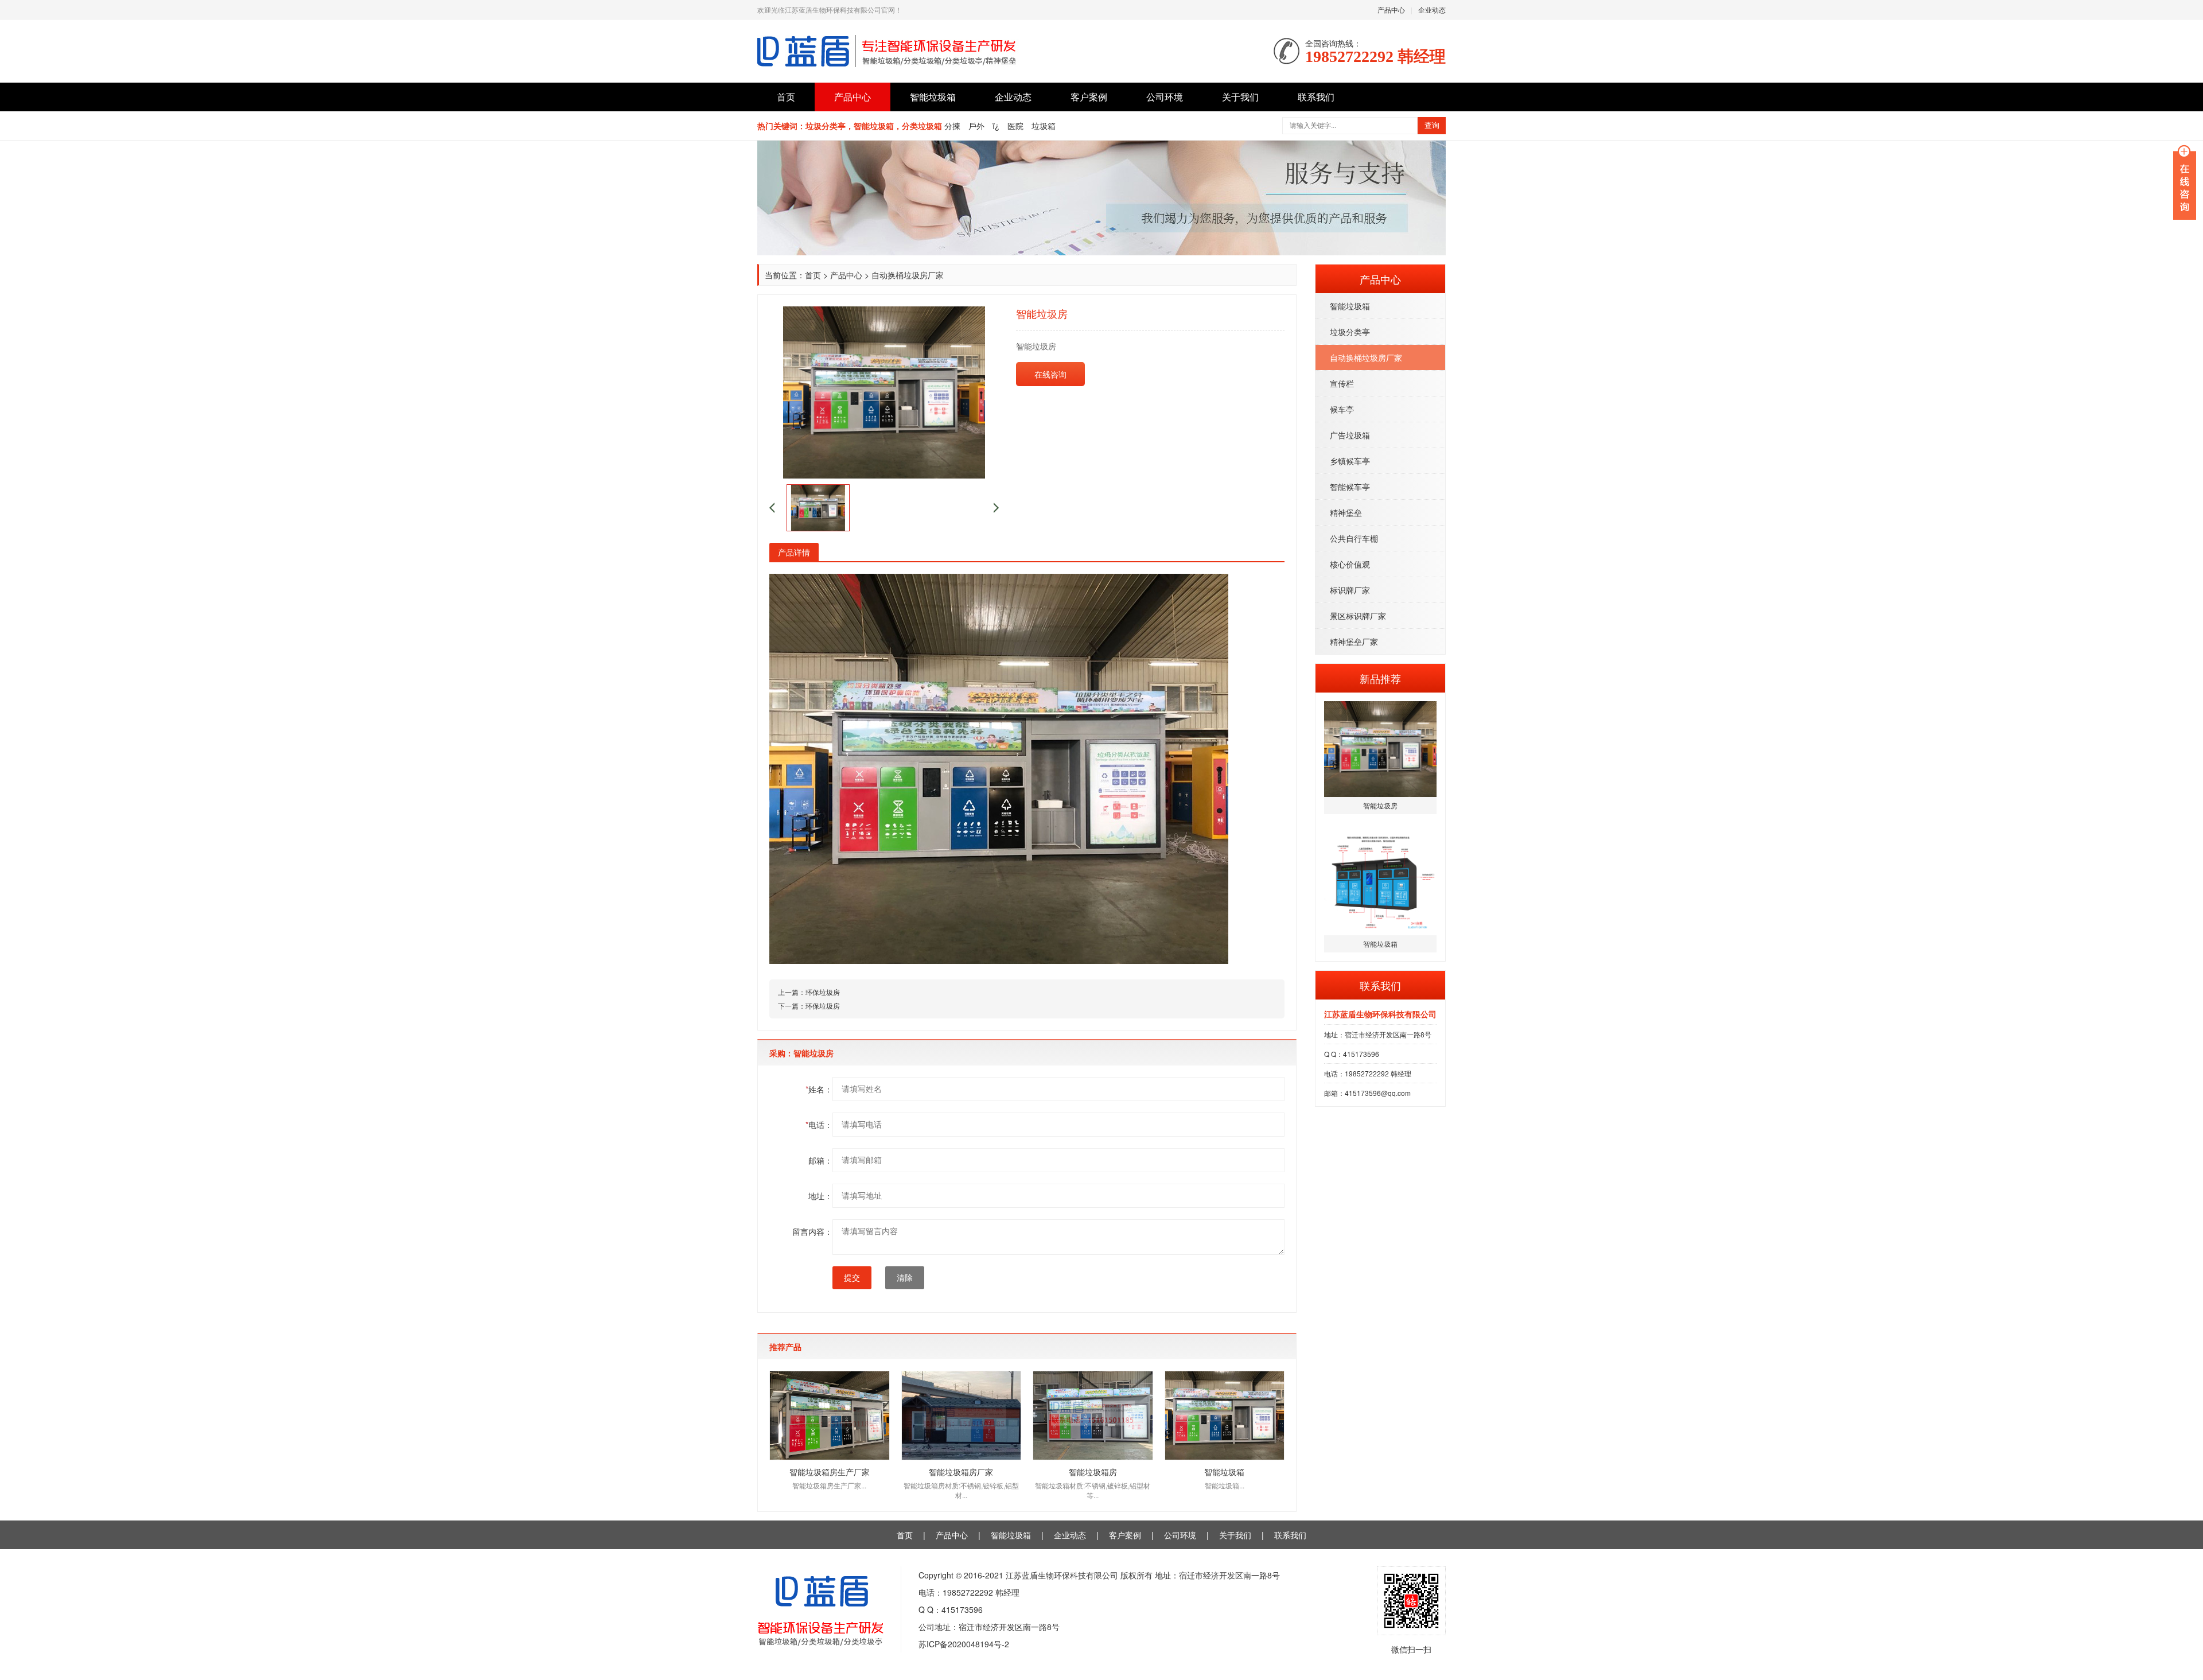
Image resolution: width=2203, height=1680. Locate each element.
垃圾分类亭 (1350, 332)
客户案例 (1089, 97)
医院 (1015, 126)
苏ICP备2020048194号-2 (964, 1644)
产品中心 (1391, 9)
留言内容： (812, 1231)
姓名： (819, 1089)
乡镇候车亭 (1350, 461)
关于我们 (1240, 97)
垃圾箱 (1044, 126)
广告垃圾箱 (1350, 435)
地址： (820, 1196)
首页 (786, 97)
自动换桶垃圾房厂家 (1366, 357)
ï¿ (996, 126)
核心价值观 (1350, 564)
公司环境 (1165, 97)
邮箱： (820, 1160)
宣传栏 (1342, 383)
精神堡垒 (1346, 512)
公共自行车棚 (1354, 538)
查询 (1432, 125)
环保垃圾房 (823, 992)
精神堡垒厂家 (1354, 641)
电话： (819, 1125)
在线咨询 (1050, 374)
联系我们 (1316, 97)
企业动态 (1432, 9)
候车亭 (1342, 409)
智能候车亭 (1350, 487)
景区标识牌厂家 (1358, 616)
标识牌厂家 (1350, 590)
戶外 (976, 126)
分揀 (952, 126)
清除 (905, 1278)
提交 (852, 1278)
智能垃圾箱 (933, 97)
